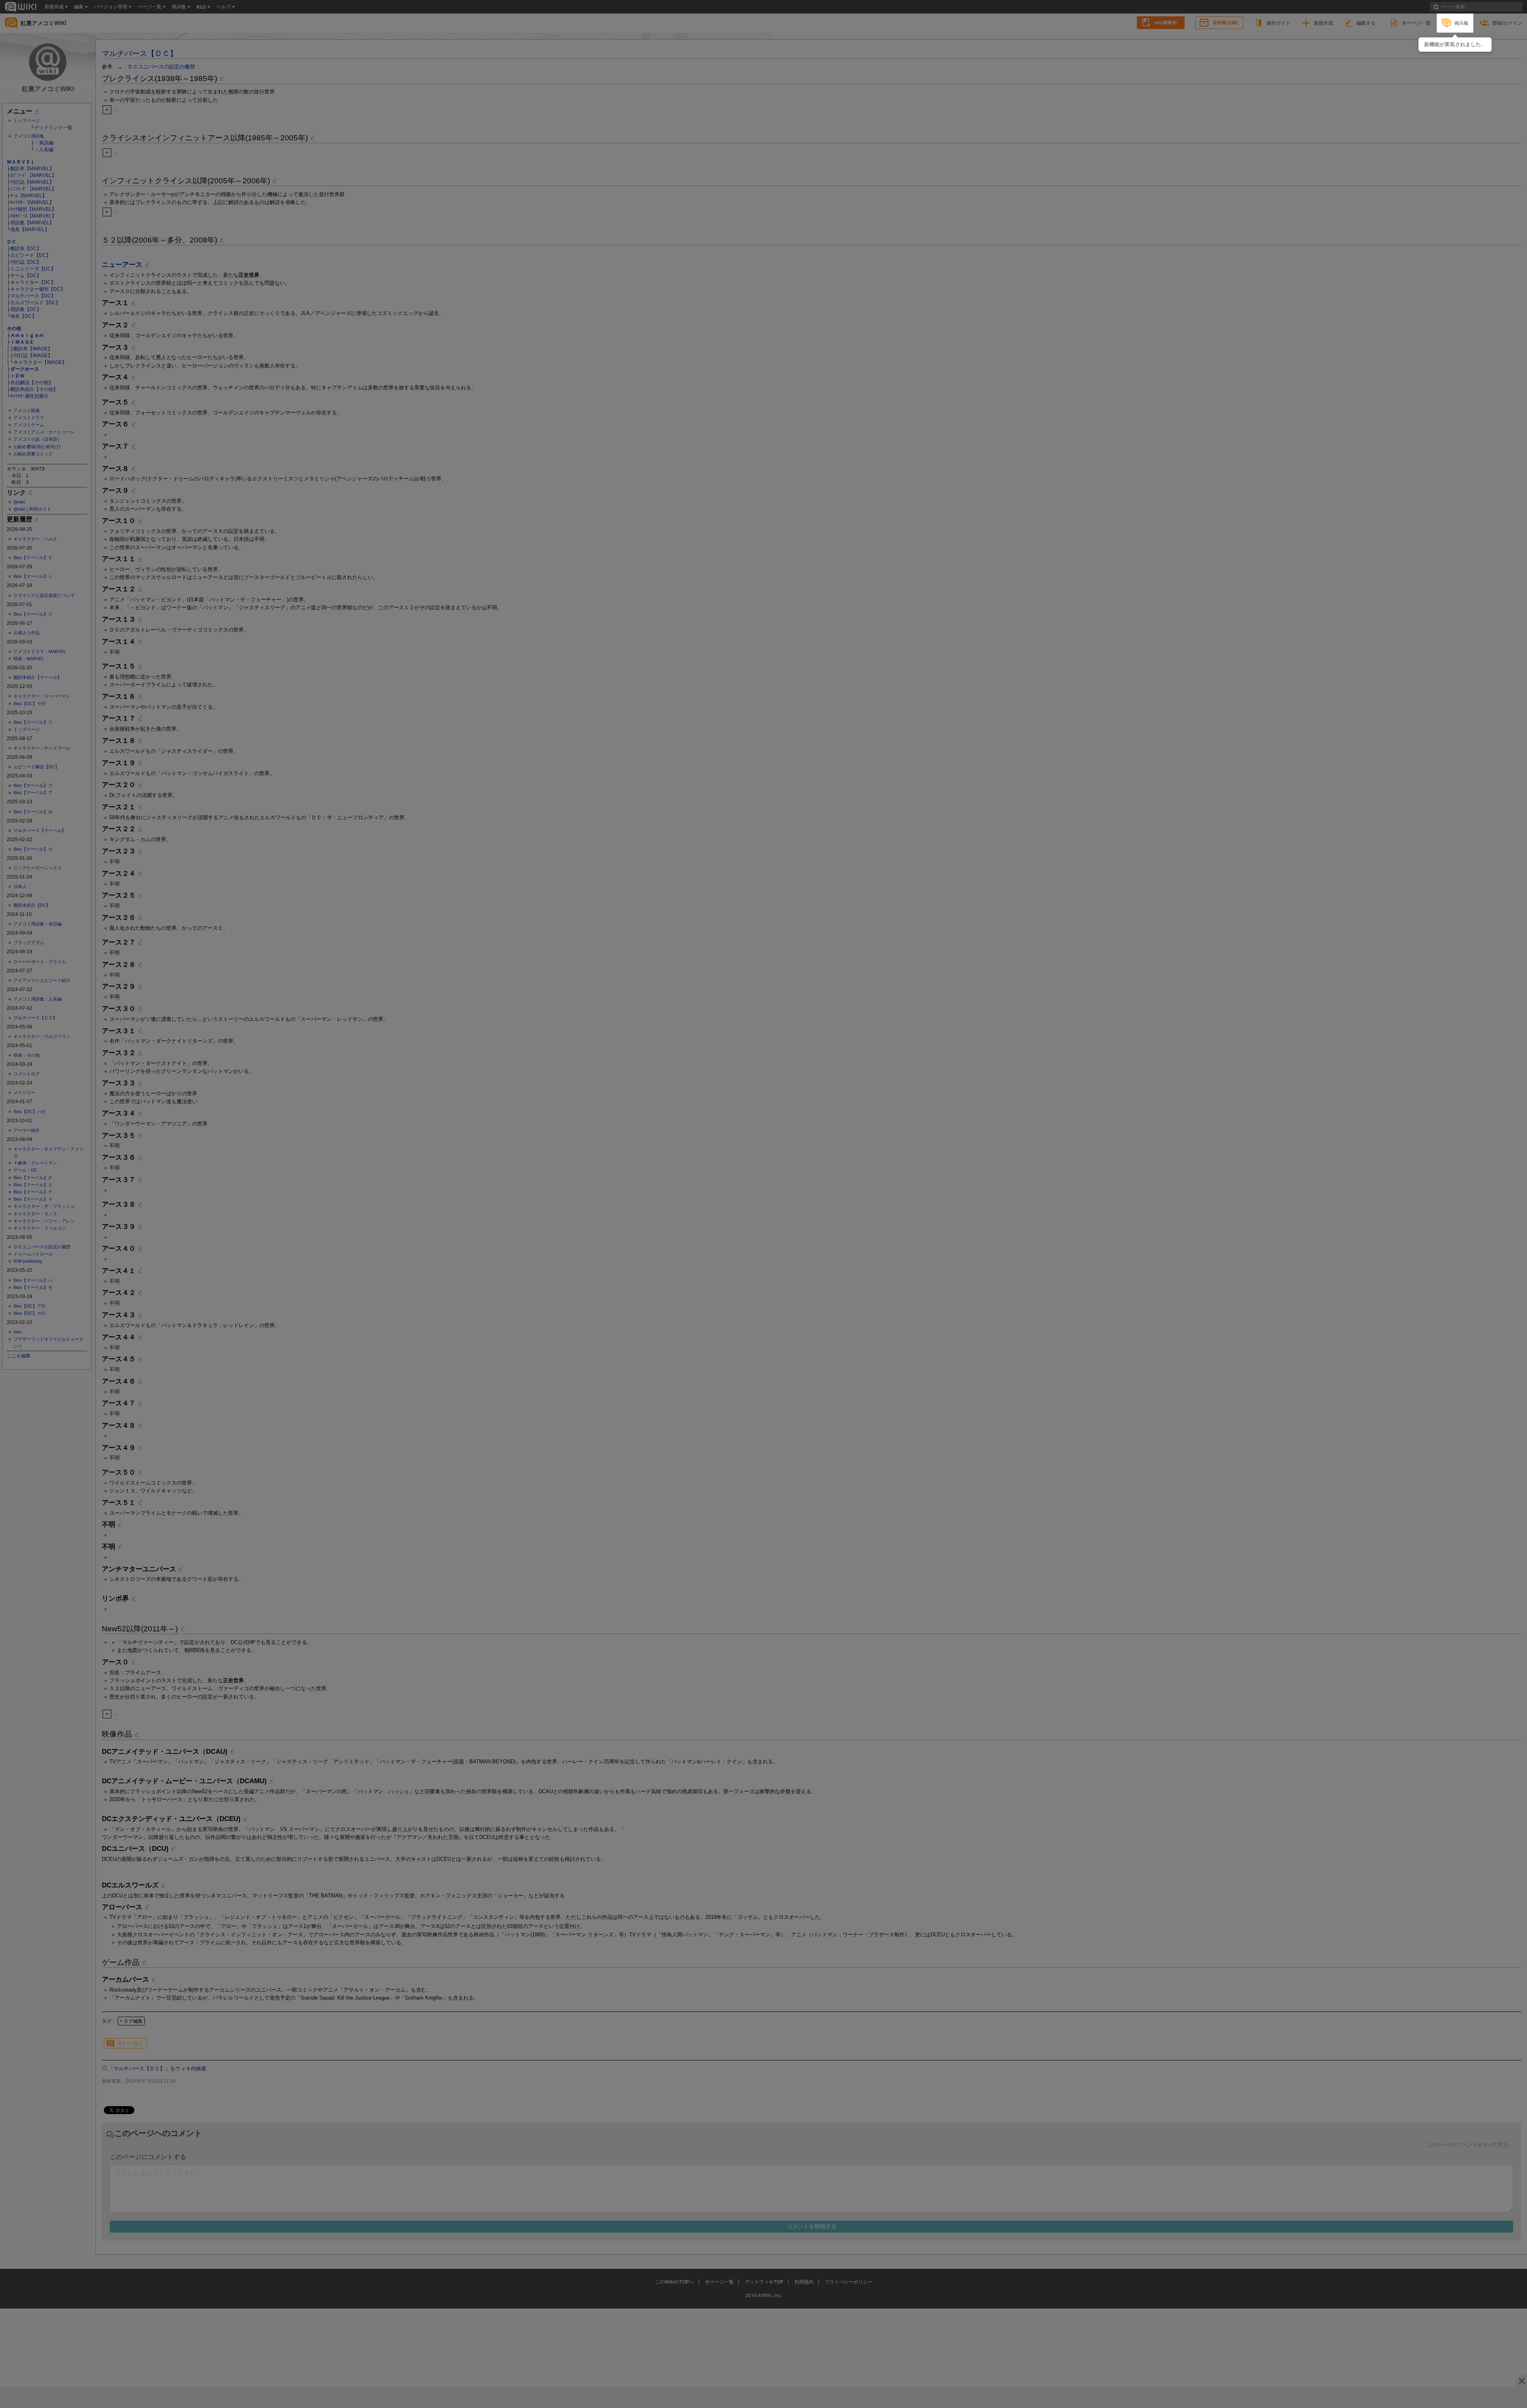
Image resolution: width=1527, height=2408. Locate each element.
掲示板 (1461, 23)
